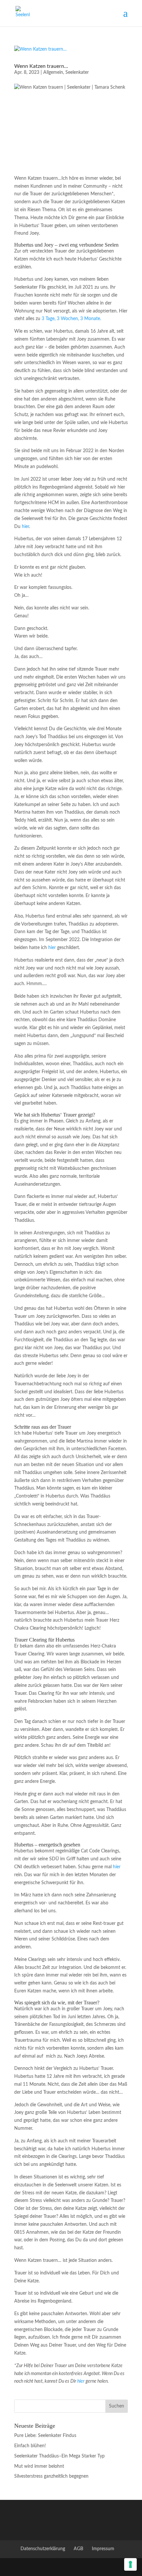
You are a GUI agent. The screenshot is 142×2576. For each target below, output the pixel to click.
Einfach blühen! (30, 2446)
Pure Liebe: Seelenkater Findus (45, 2436)
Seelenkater (77, 72)
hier (25, 527)
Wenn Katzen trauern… (41, 66)
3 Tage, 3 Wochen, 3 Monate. (71, 319)
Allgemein (53, 72)
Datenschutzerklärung (43, 2549)
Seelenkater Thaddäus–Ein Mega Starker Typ (59, 2456)
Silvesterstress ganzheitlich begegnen (51, 2476)
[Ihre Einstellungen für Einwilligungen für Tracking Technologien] (130, 2564)
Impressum (103, 2549)
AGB (78, 2549)
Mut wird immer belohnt (39, 2466)
